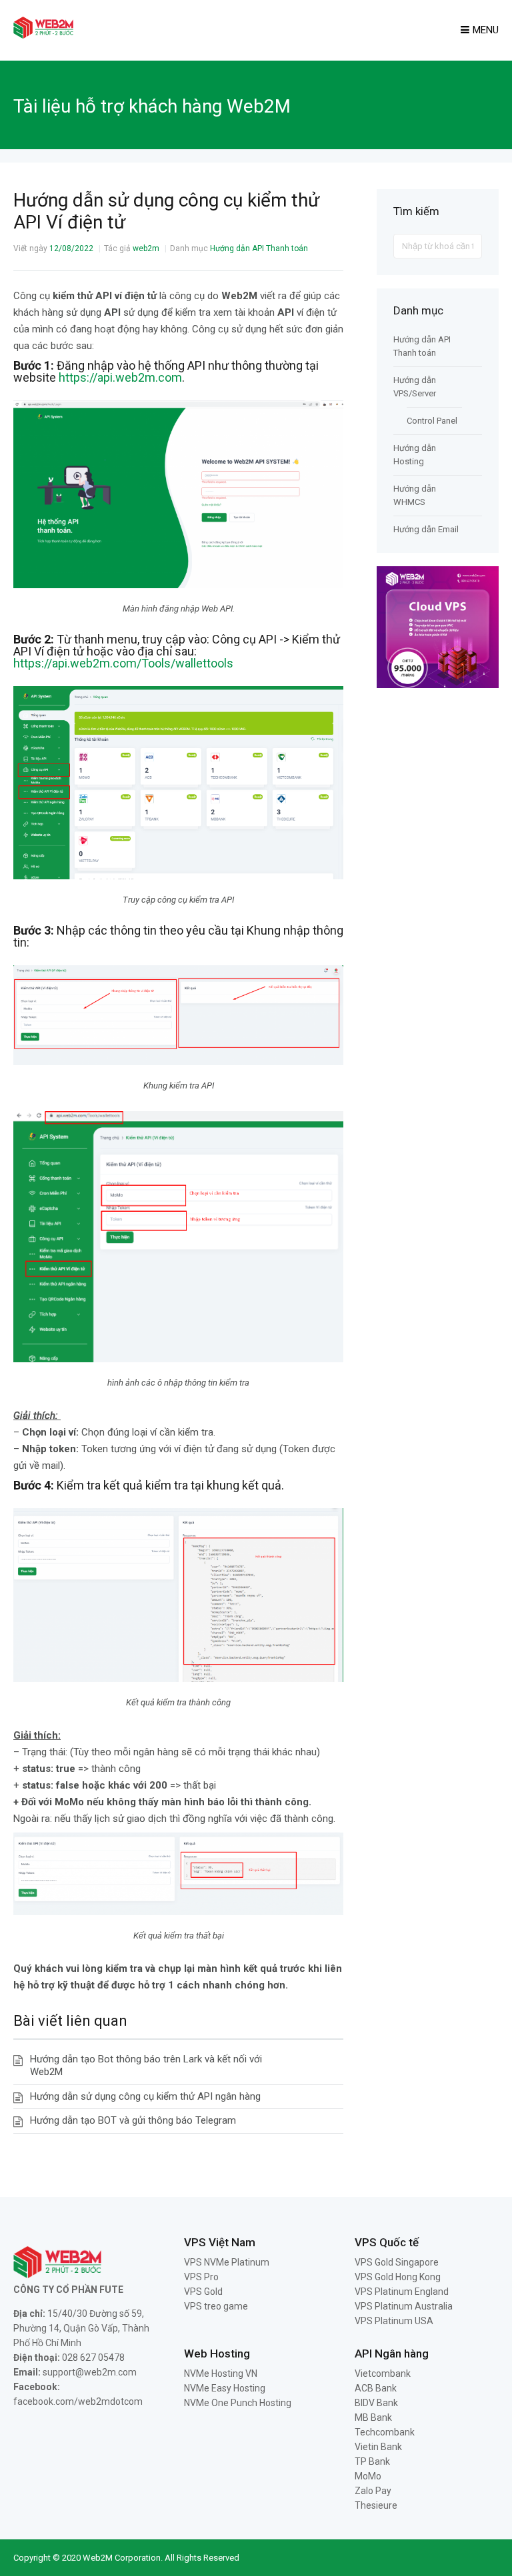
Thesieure (376, 2505)
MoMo (368, 2476)
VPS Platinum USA (394, 2321)
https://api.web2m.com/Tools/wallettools (123, 663)
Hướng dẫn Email (426, 529)
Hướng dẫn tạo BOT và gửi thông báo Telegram (133, 2120)
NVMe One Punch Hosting (238, 2403)
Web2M (98, 2558)
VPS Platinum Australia (404, 2306)
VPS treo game (216, 2306)
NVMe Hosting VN (221, 2373)
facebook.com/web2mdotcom (78, 2401)
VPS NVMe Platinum (227, 2262)
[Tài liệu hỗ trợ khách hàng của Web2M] (43, 35)
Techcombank (385, 2432)
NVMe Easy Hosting (225, 2388)
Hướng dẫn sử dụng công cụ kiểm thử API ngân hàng (145, 2096)
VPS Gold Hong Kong (398, 2277)
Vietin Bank (378, 2447)
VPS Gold (203, 2292)
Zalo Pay (373, 2491)
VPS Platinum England (402, 2292)
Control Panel (432, 421)
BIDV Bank (376, 2403)
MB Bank (373, 2417)
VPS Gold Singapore (397, 2262)
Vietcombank (383, 2373)
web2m (146, 248)
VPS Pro (201, 2277)
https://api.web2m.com (120, 377)
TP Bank (372, 2461)
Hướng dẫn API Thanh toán (259, 248)
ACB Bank (376, 2388)
